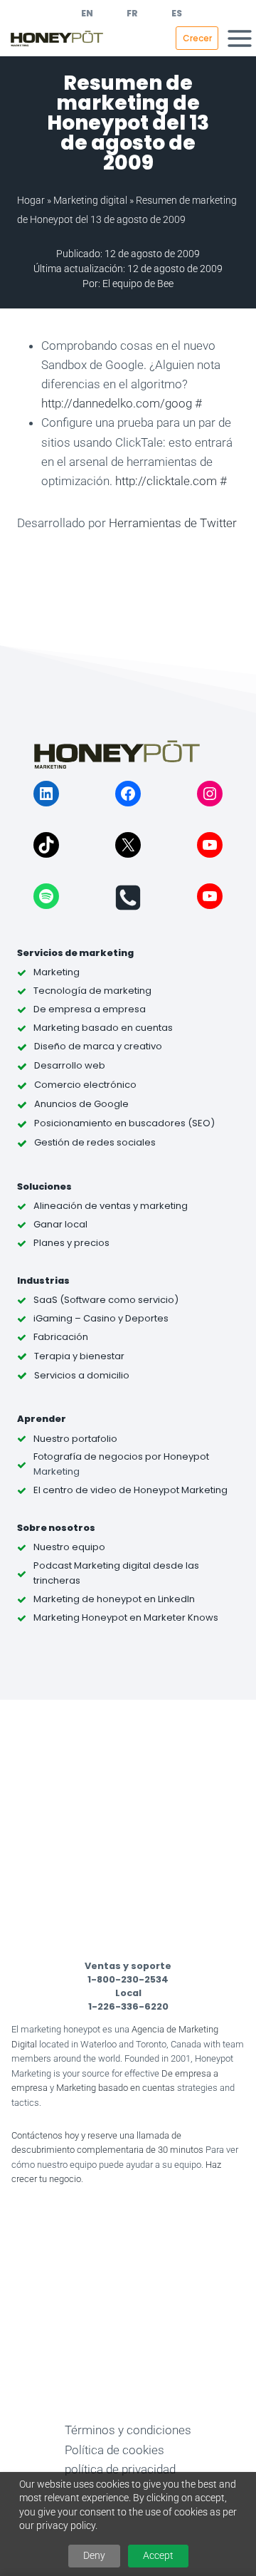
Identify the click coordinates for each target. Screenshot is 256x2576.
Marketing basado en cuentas (116, 2088)
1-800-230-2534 (128, 1979)
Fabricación (61, 1337)
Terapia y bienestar (79, 1356)
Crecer (197, 38)
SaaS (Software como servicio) (106, 1300)
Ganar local (60, 1224)
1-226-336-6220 (128, 2006)
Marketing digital (90, 200)
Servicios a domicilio (82, 1375)
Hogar (31, 200)
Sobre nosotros (56, 1528)
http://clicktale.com (166, 481)
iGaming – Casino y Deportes (101, 1318)
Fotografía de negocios (88, 1456)
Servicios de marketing (75, 953)
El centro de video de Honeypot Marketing (130, 1490)
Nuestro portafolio (75, 1439)
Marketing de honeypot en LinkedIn (114, 1599)
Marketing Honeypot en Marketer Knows (126, 1617)
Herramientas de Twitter (173, 523)
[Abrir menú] (240, 38)
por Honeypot (176, 1456)
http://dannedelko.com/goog (117, 403)
